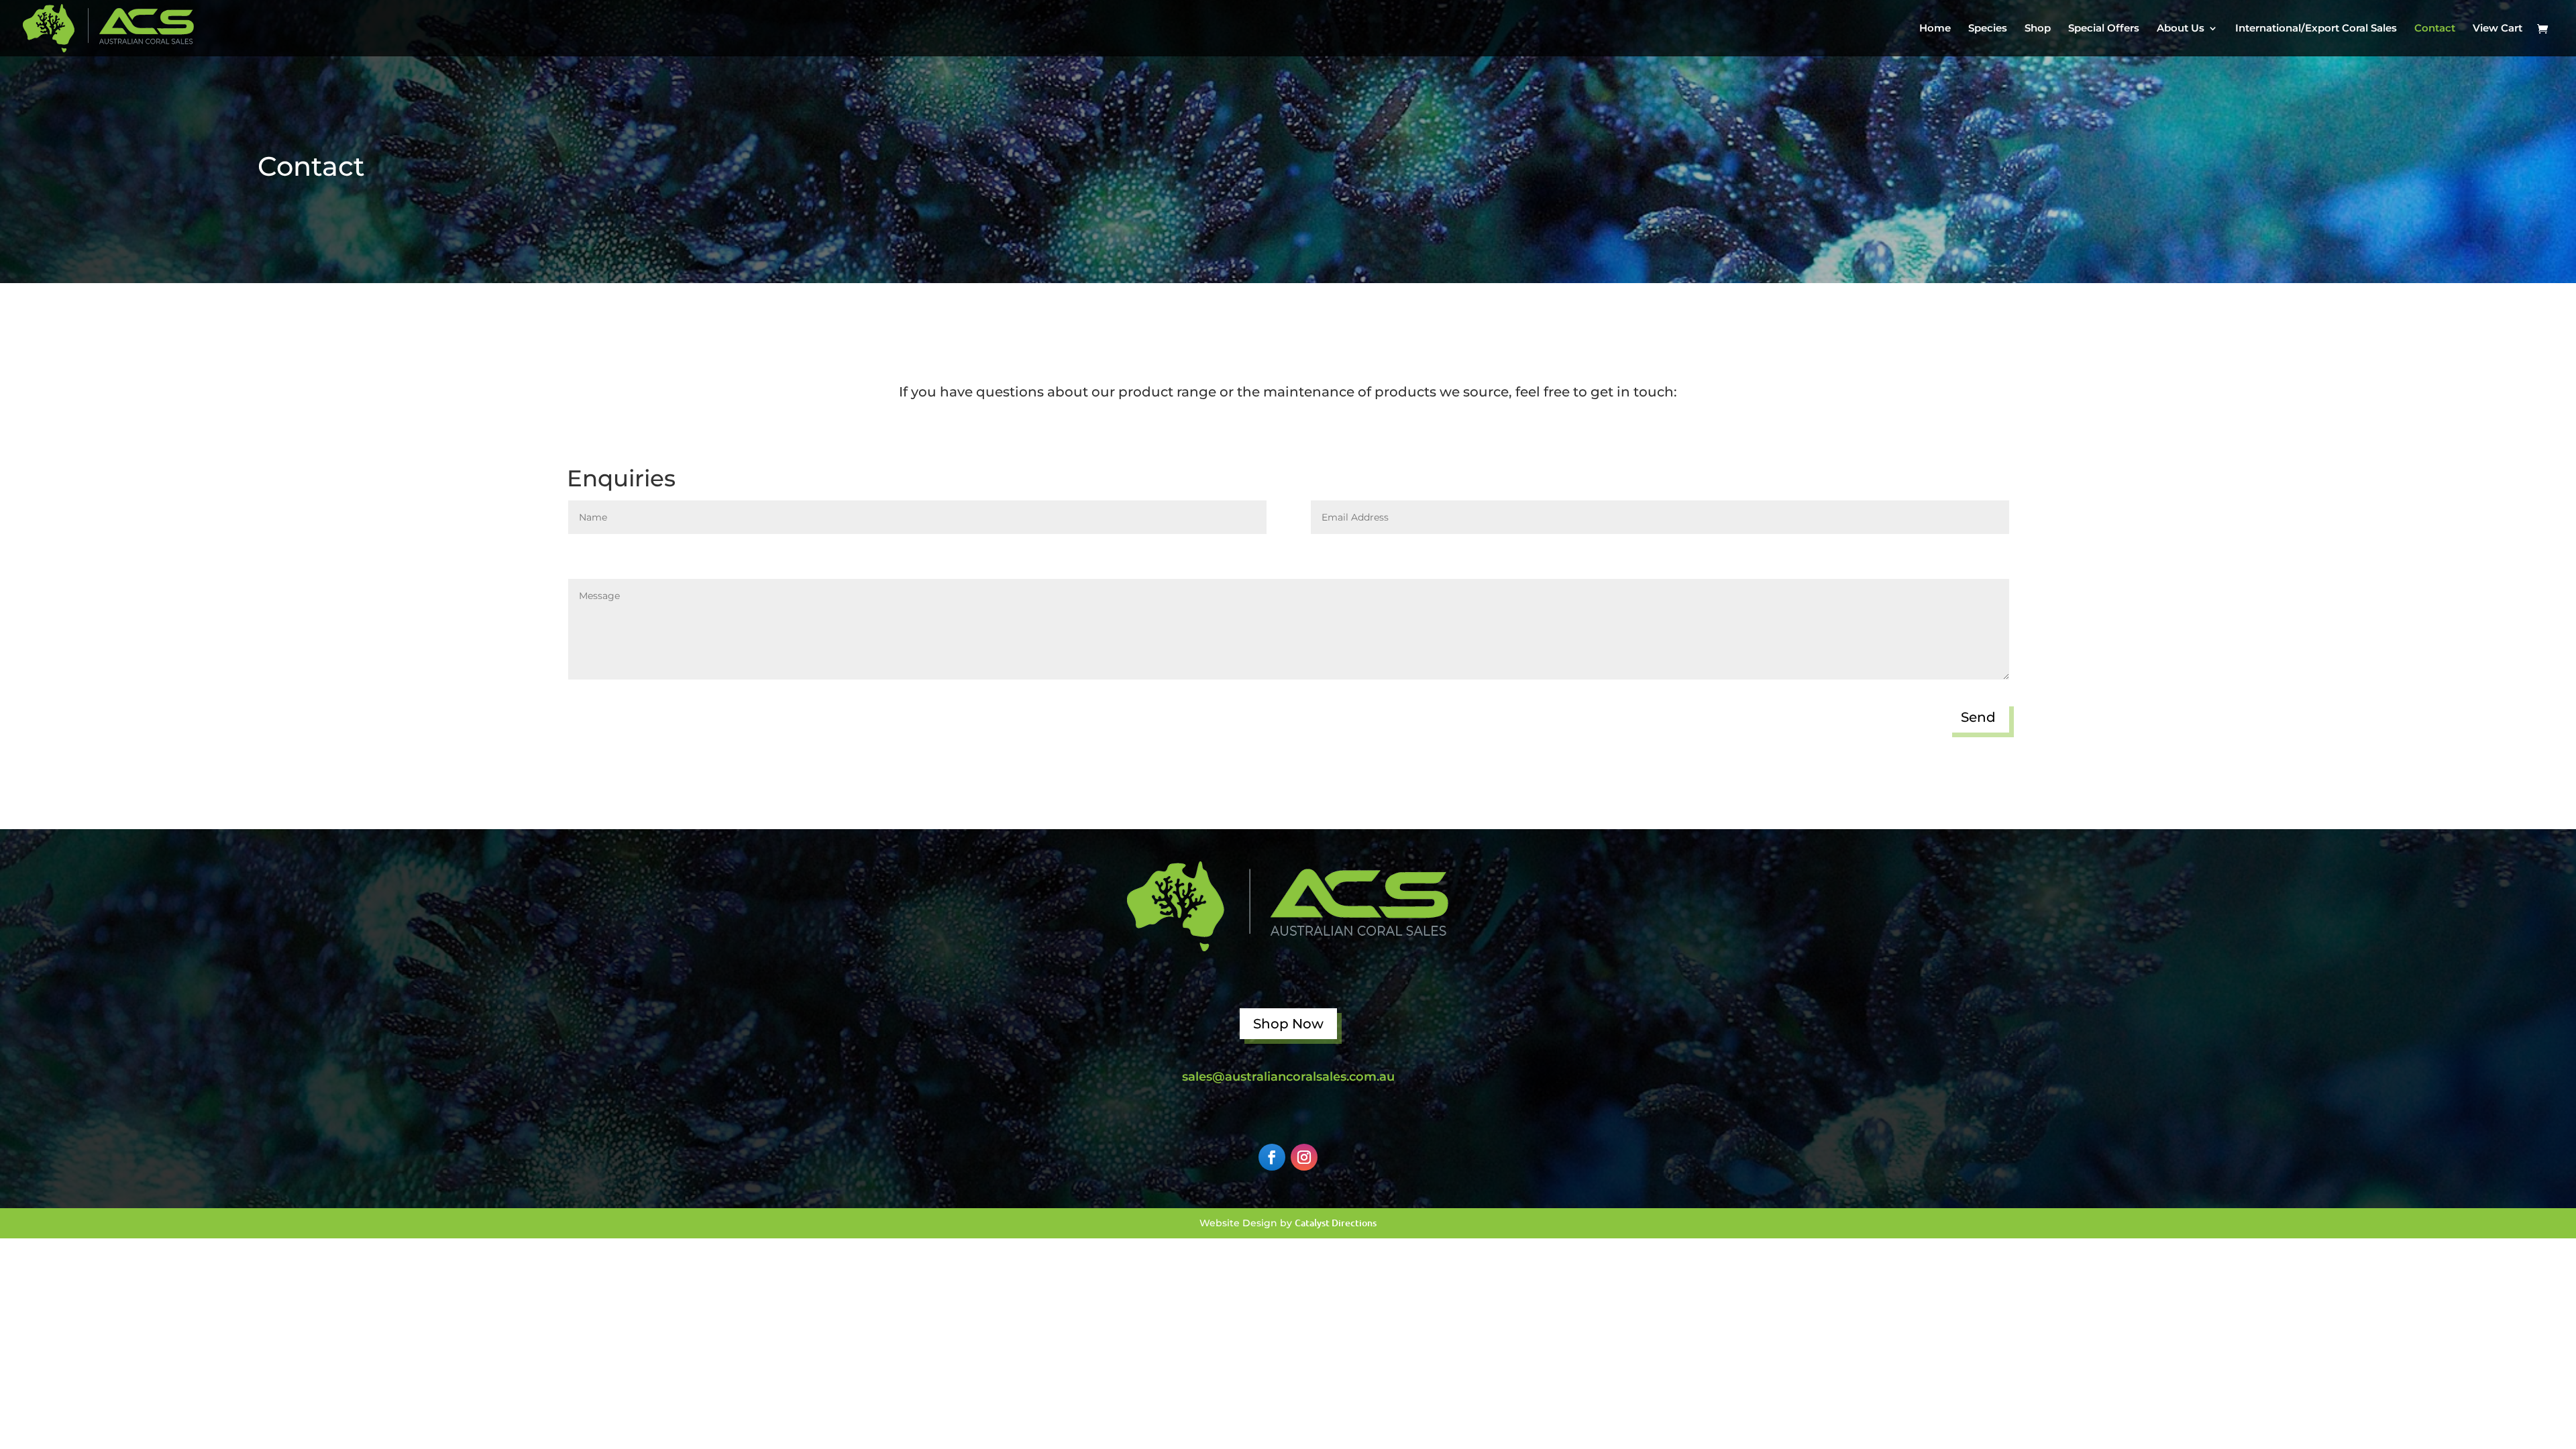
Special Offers (2104, 29)
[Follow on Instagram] (1304, 1157)
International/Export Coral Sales (2316, 29)
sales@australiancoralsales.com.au (1288, 1077)
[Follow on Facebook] (1272, 1157)
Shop (2038, 29)
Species (1988, 29)
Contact (2435, 29)
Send (1978, 717)
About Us (2181, 29)
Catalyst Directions (1336, 1223)
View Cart (2498, 29)
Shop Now (1288, 1024)
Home (1935, 29)
